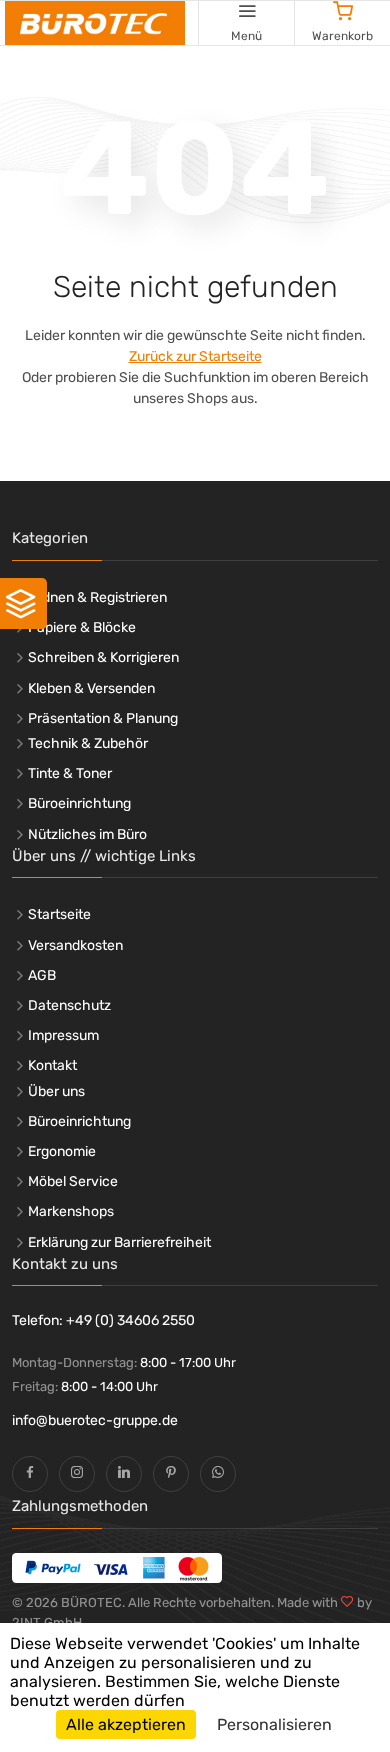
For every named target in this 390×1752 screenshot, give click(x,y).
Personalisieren (274, 1724)
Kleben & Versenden (91, 688)
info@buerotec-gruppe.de (95, 1420)
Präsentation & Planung (103, 718)
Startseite (59, 914)
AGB (42, 975)
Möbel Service (73, 1181)
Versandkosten (75, 945)
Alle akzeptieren (126, 1724)
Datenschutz (69, 1005)
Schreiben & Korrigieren (103, 657)
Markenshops (71, 1211)
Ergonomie (62, 1151)
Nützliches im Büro (87, 834)
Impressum (63, 1035)
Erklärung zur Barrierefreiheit (119, 1242)
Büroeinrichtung (79, 803)
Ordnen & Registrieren (97, 597)
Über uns (56, 1091)
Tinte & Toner (70, 773)
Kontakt (52, 1065)
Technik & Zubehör (88, 743)
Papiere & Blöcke (82, 627)
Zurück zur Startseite (195, 356)
